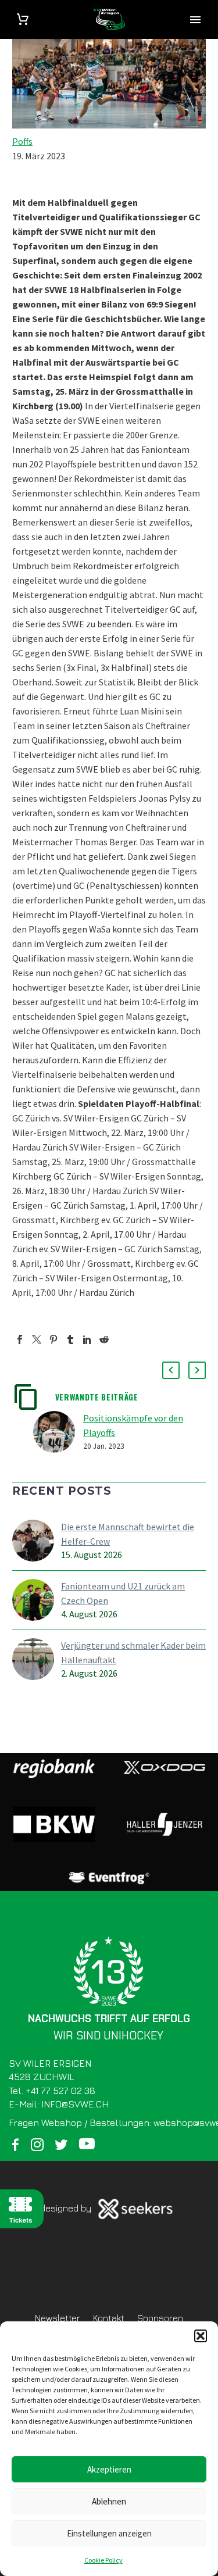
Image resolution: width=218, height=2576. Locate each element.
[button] (201, 2336)
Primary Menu (195, 20)
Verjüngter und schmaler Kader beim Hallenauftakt (133, 1653)
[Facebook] (20, 1339)
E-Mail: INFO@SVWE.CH (59, 2104)
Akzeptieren (109, 2469)
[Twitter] (37, 1339)
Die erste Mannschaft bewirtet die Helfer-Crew (128, 1534)
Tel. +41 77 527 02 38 (52, 2091)
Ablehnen (109, 2501)
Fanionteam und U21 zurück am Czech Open (123, 1593)
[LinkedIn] (87, 1339)
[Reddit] (104, 1339)
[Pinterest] (53, 1339)
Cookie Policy (103, 2560)
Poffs (22, 141)
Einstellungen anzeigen (109, 2533)
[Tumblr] (70, 1339)
